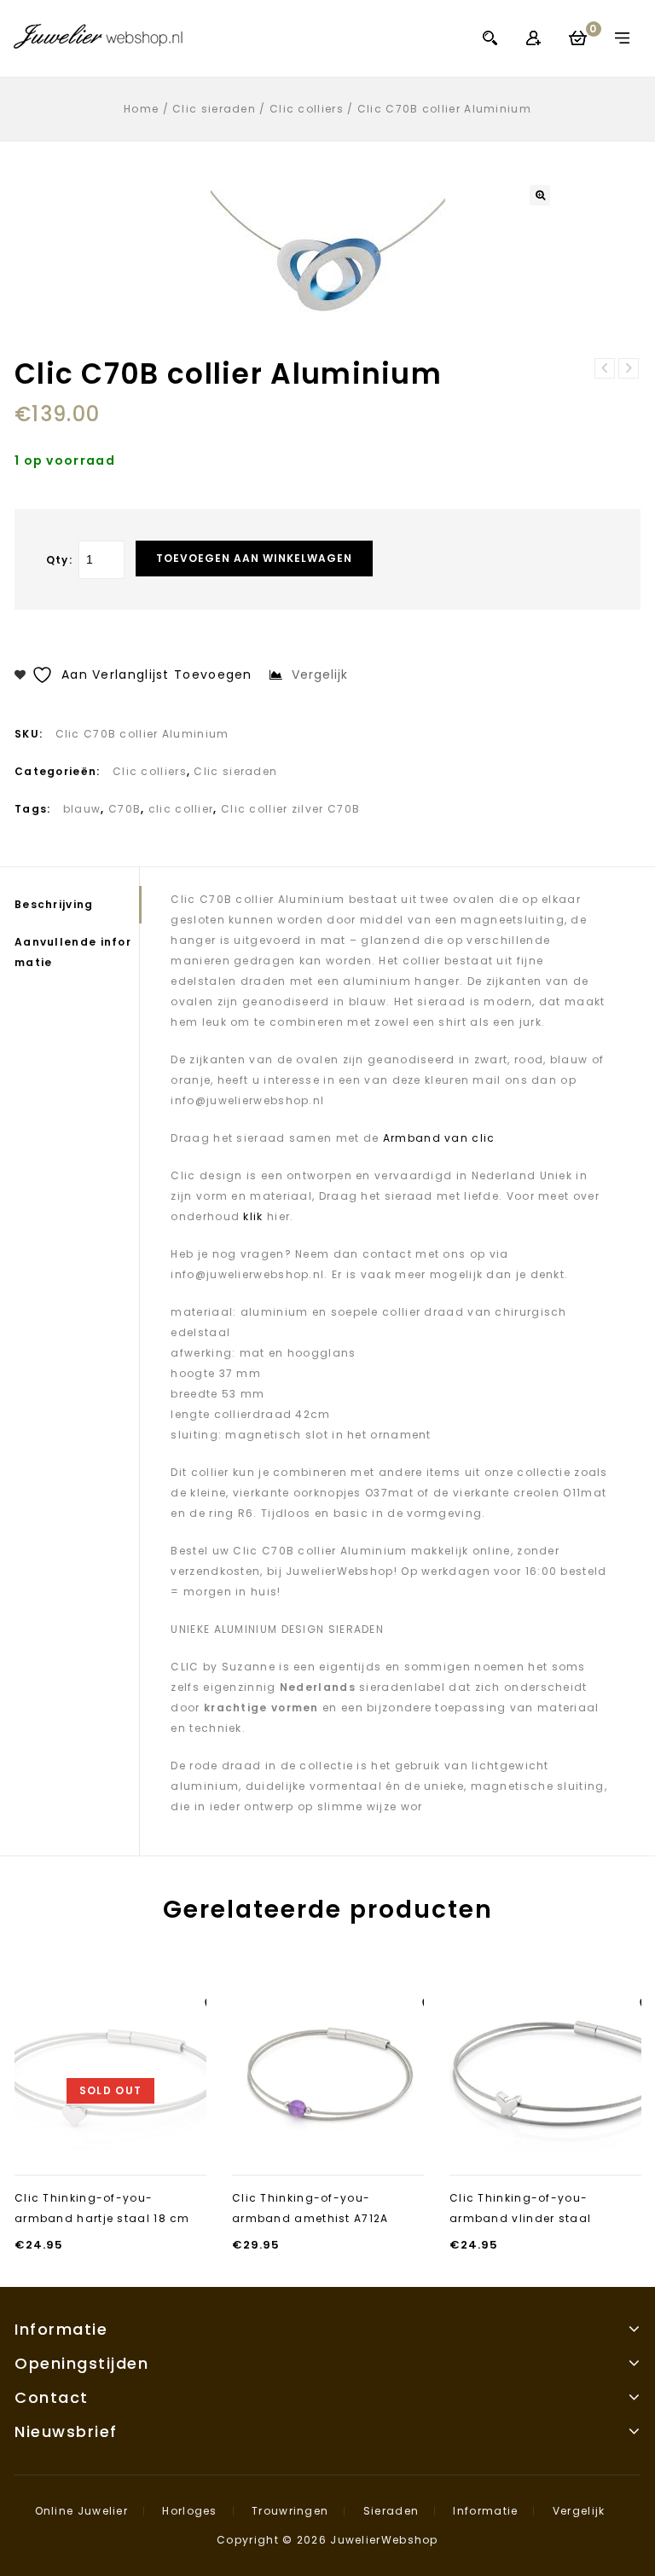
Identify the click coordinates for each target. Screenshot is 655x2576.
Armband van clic (439, 1138)
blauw (82, 809)
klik (252, 1216)
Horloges (189, 2511)
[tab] (77, 905)
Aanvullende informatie (73, 952)
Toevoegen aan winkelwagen (254, 558)
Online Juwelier (82, 2511)
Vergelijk (579, 2511)
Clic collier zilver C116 (629, 368)
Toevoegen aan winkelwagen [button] (328, 2143)
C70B (125, 809)
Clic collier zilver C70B (290, 809)
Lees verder (111, 2153)
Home (141, 109)
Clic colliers (307, 109)
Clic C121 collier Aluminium (605, 368)
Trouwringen (290, 2511)
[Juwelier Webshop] (98, 36)
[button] (540, 195)
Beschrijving (54, 904)
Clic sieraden (214, 109)
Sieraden (391, 2511)
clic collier (181, 809)
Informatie (485, 2511)
